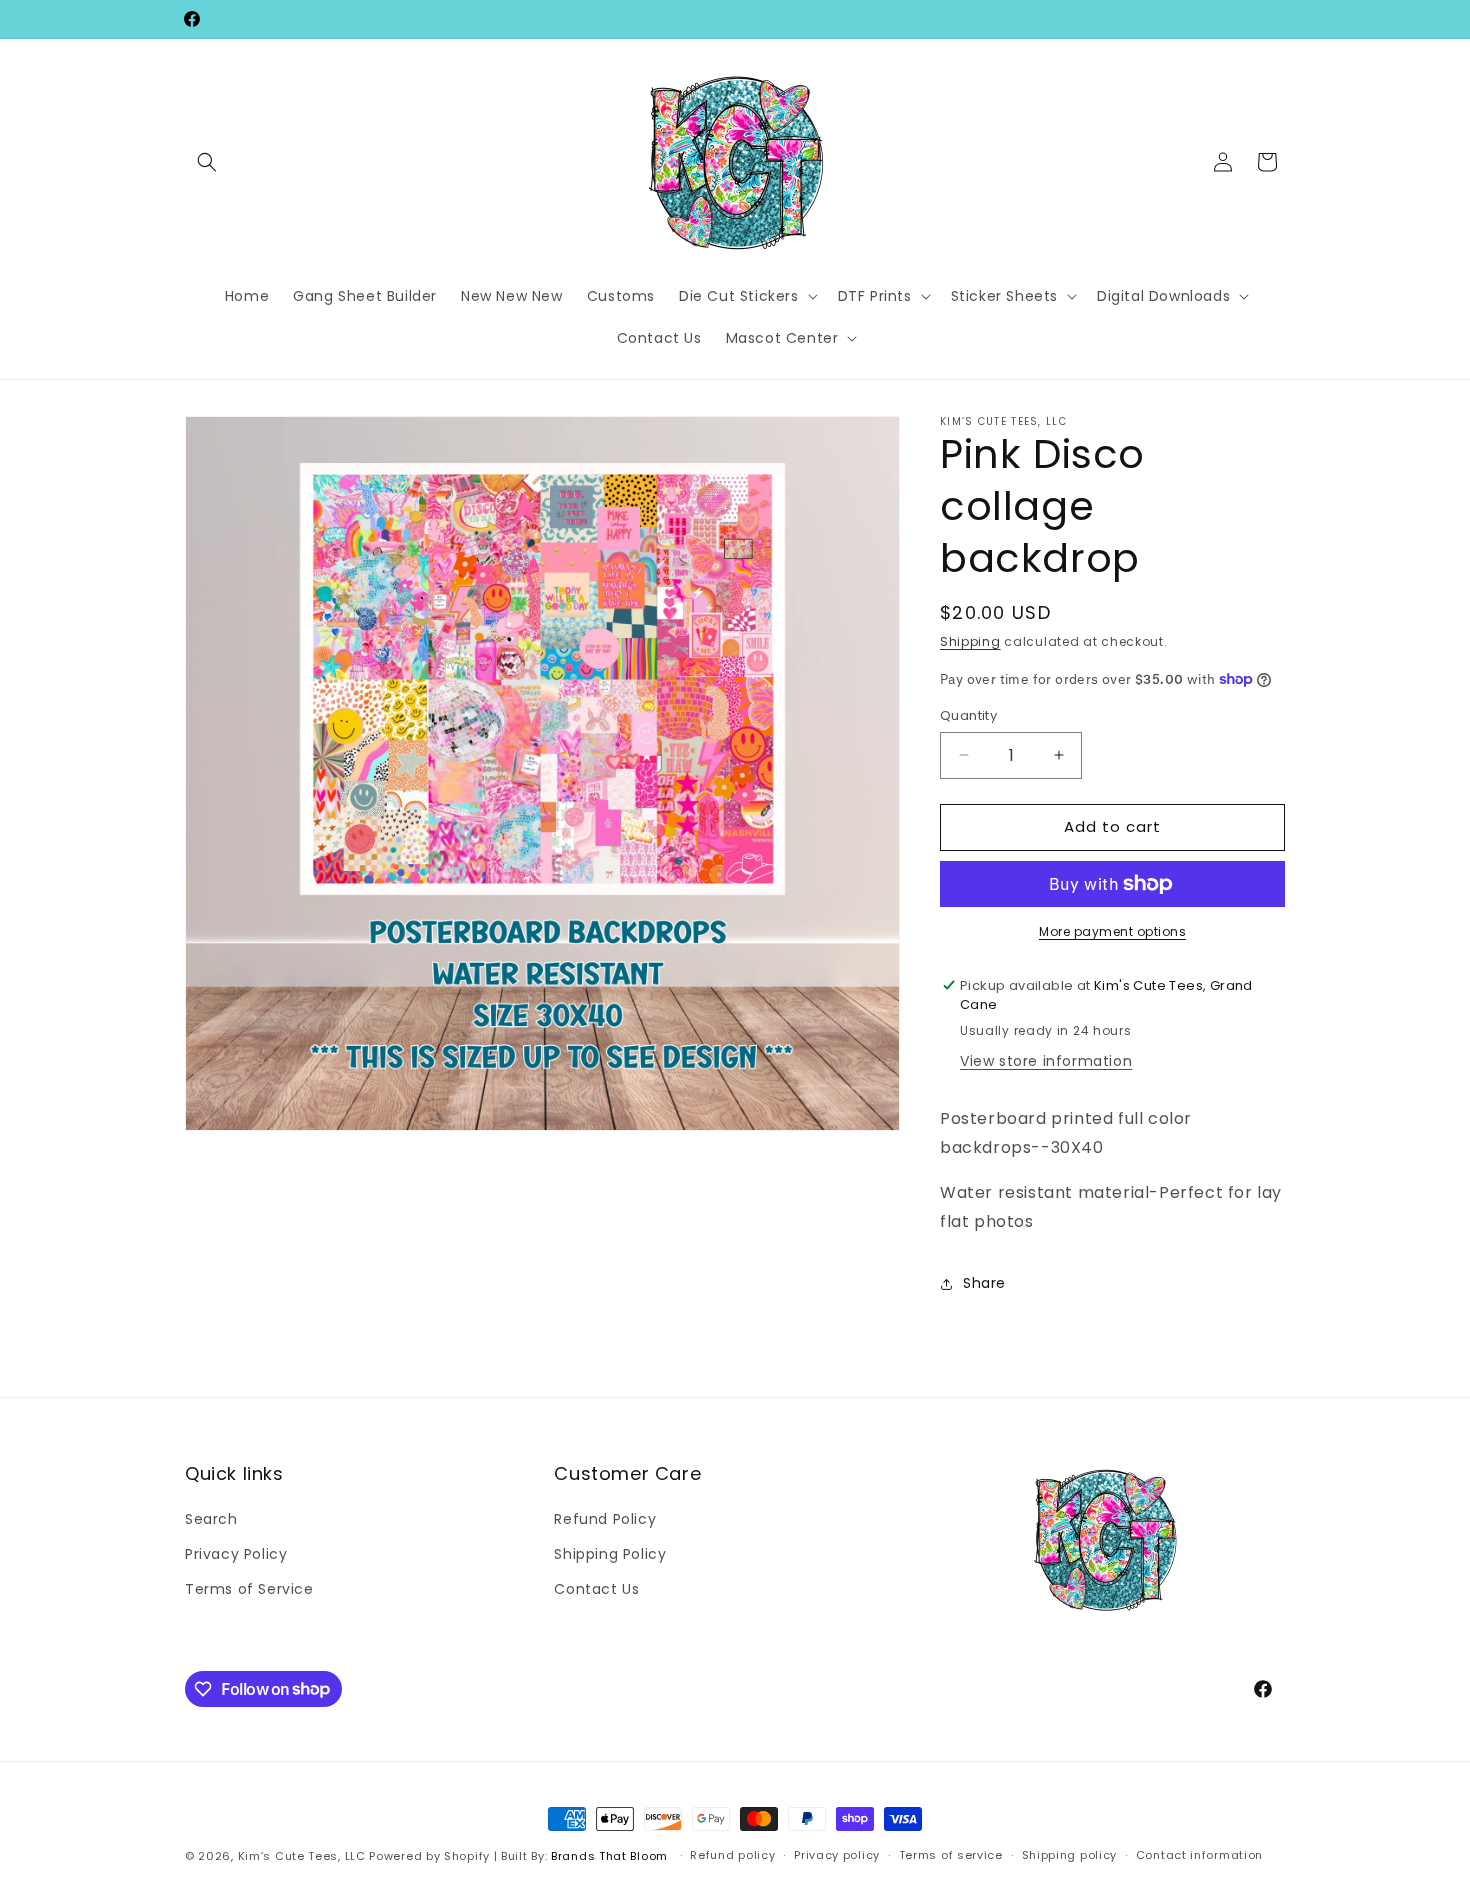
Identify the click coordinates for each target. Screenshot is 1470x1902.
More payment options (1112, 931)
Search (211, 1519)
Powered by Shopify (429, 1856)
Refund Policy (605, 1519)
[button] (207, 162)
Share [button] (984, 1283)
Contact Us (596, 1589)
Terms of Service (249, 1589)
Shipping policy (1070, 1855)
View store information (1046, 1061)
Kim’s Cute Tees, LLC (302, 1856)
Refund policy (732, 1855)
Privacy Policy (236, 1554)
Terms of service (951, 1855)
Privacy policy (837, 1855)
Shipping (970, 641)
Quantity (968, 715)
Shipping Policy (610, 1554)
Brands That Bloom (609, 1856)
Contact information (1199, 1855)
